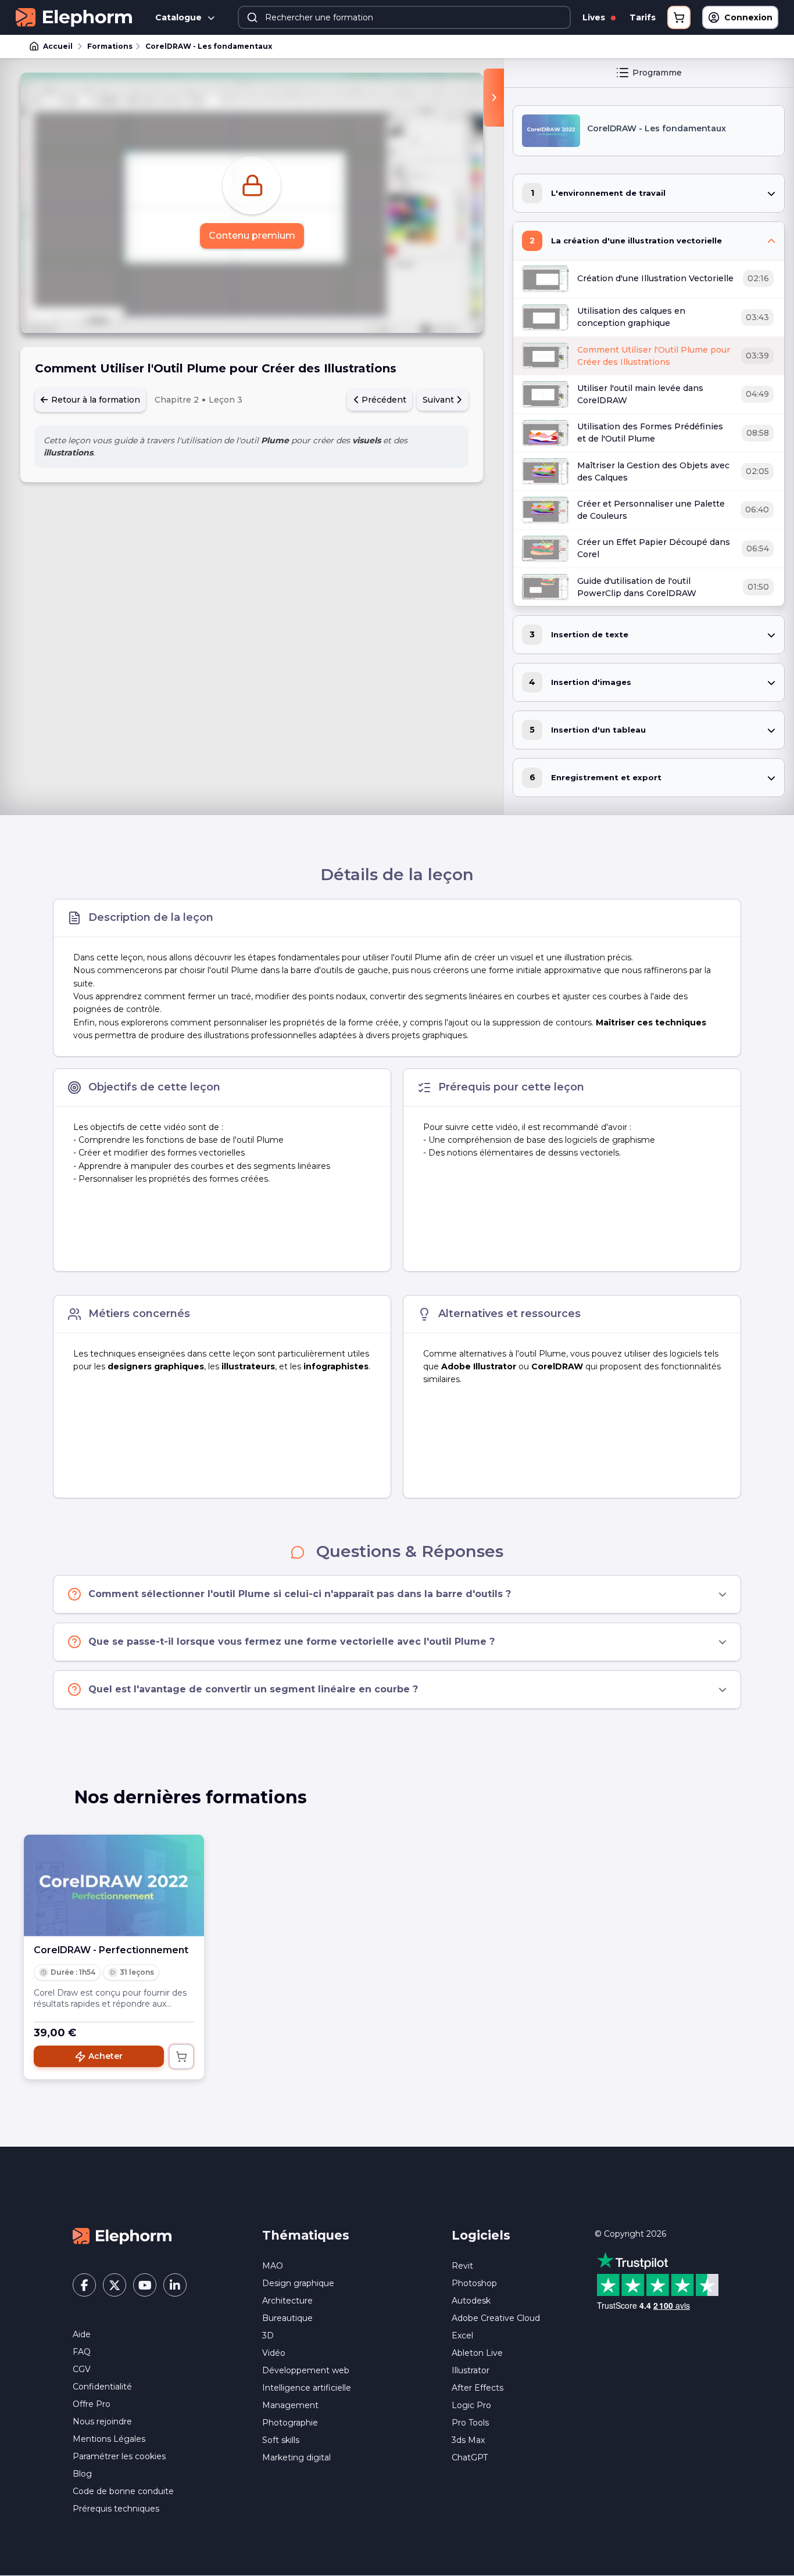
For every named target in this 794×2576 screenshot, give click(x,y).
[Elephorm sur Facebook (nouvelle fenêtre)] (84, 2285)
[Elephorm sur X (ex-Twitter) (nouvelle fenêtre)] (115, 2285)
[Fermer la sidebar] (494, 98)
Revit (462, 2266)
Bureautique (287, 2318)
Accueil (58, 46)
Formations (110, 46)
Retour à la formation (94, 400)
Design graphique (298, 2283)
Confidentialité (102, 2387)
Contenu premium (252, 236)
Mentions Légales (109, 2439)
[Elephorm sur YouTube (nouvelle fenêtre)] (145, 2285)
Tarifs (643, 17)
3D (268, 2335)
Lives (595, 17)
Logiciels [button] (481, 2235)
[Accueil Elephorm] (122, 2235)
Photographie (290, 2423)
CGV (82, 2369)
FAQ (82, 2352)
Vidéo (274, 2353)
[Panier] (679, 17)
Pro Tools (470, 2423)
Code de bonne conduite (123, 2491)
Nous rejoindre (102, 2421)
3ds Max (468, 2440)
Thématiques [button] (306, 2235)
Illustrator (471, 2370)
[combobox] (404, 17)
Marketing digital (296, 2457)
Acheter (105, 2056)
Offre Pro (92, 2404)
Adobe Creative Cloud (496, 2318)
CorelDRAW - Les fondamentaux (209, 46)
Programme (657, 73)
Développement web (306, 2370)
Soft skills (281, 2440)
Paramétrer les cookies (119, 2456)
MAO (273, 2266)
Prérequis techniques (116, 2509)
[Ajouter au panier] (181, 2057)
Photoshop (474, 2283)
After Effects (478, 2388)
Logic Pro (471, 2405)
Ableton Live (477, 2353)
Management (290, 2405)
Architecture (287, 2301)
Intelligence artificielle (307, 2388)
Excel (462, 2335)
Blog (82, 2474)
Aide (82, 2334)
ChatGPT (470, 2457)
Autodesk (471, 2301)
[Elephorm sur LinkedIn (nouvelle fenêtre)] (175, 2285)
